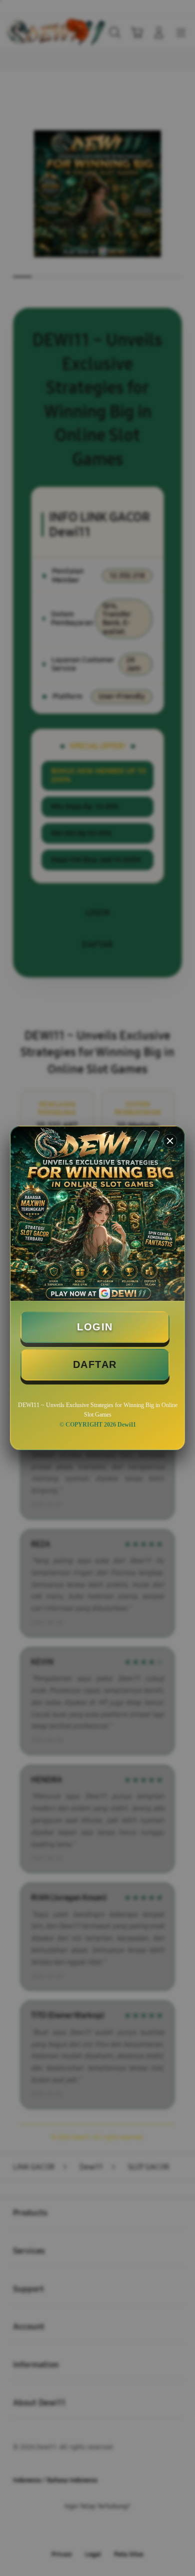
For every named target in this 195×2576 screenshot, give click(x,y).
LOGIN (95, 1327)
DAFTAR (95, 1364)
